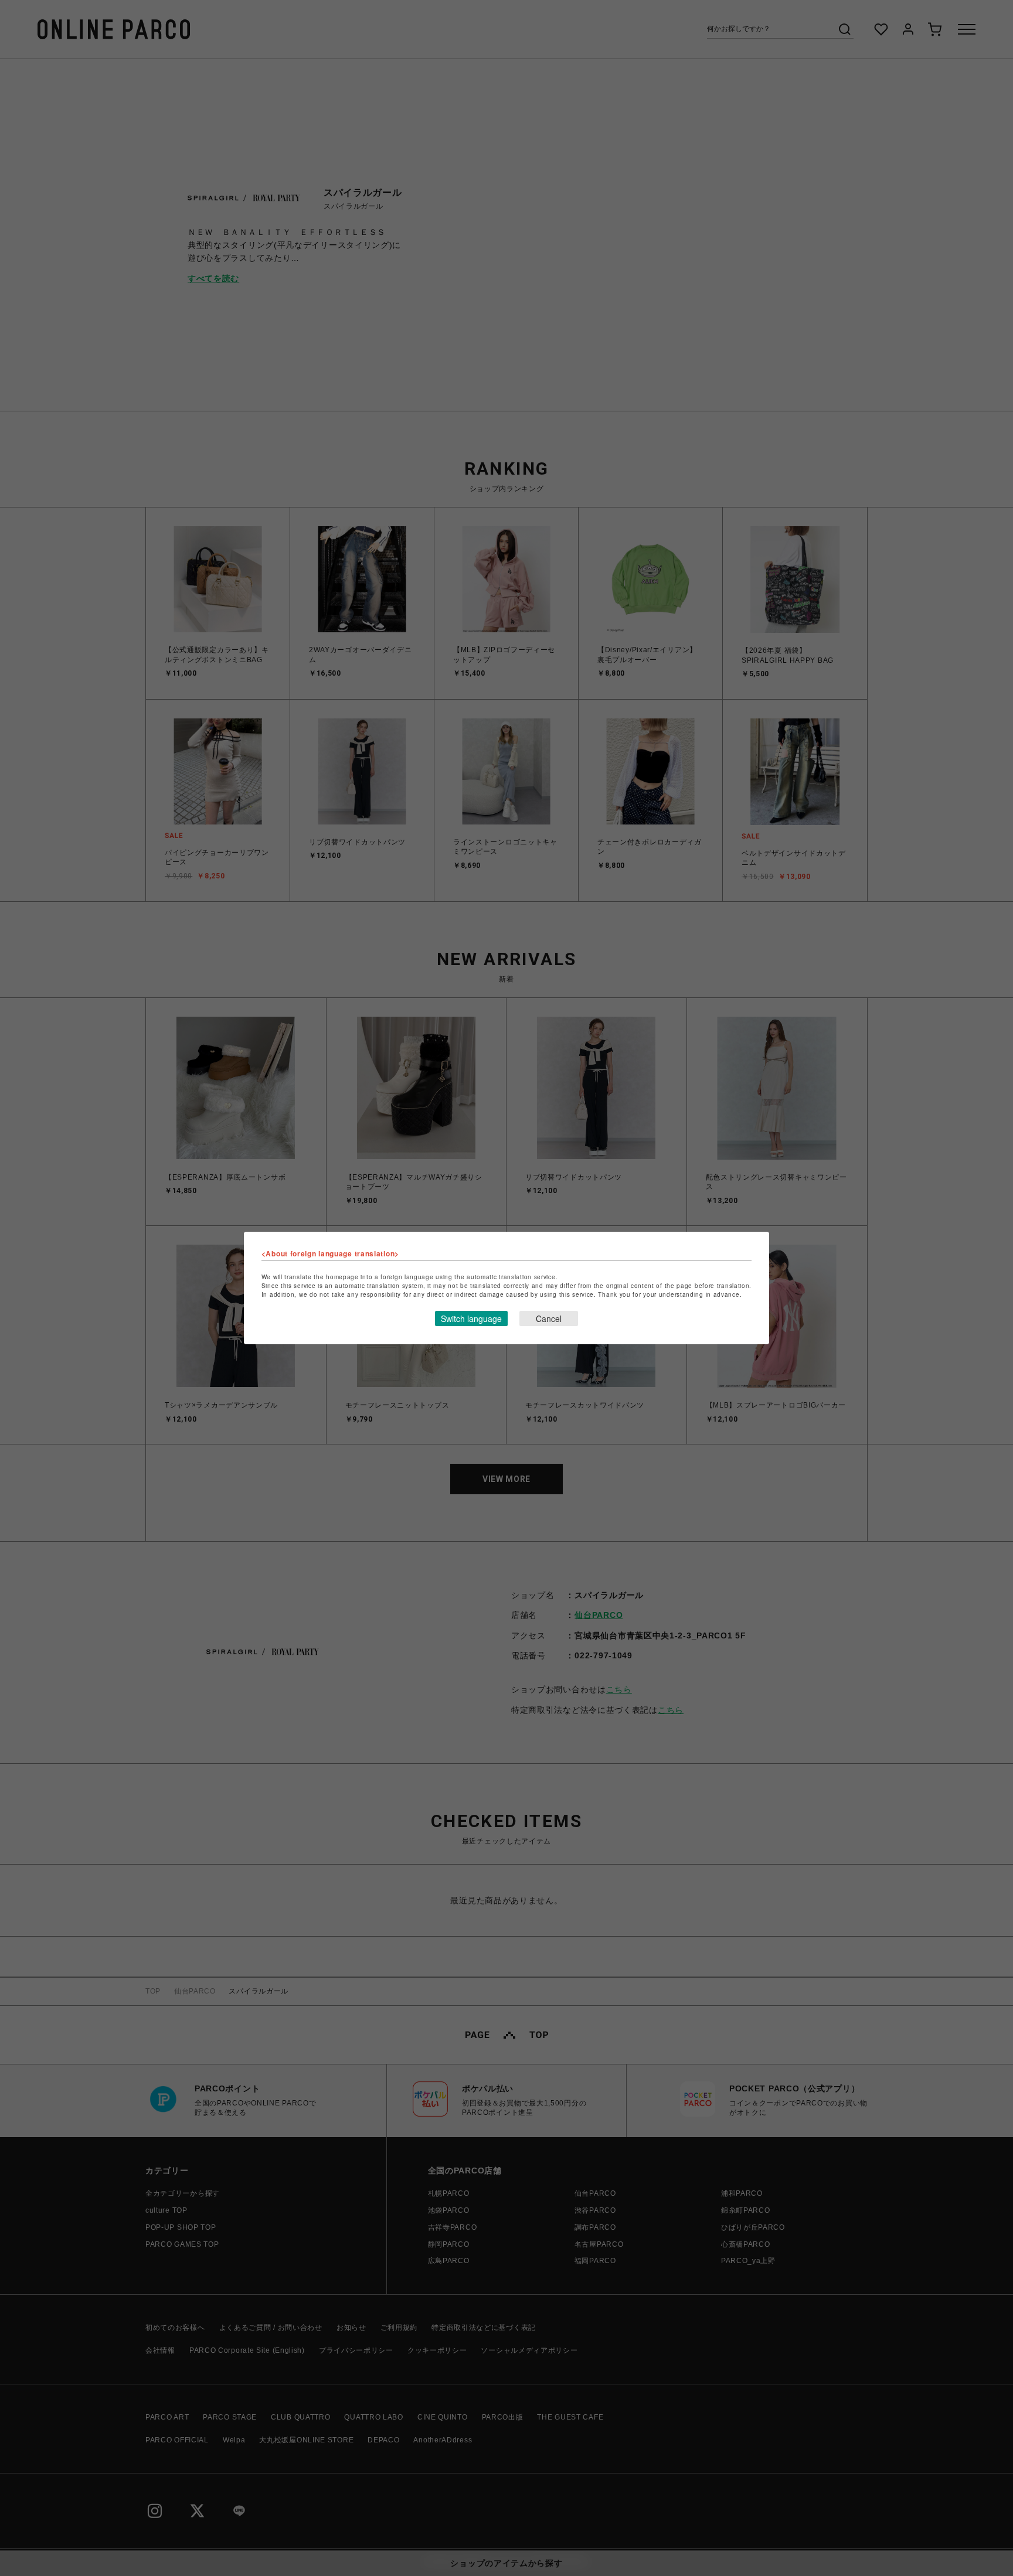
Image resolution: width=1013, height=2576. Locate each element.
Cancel (549, 1318)
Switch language (471, 1318)
